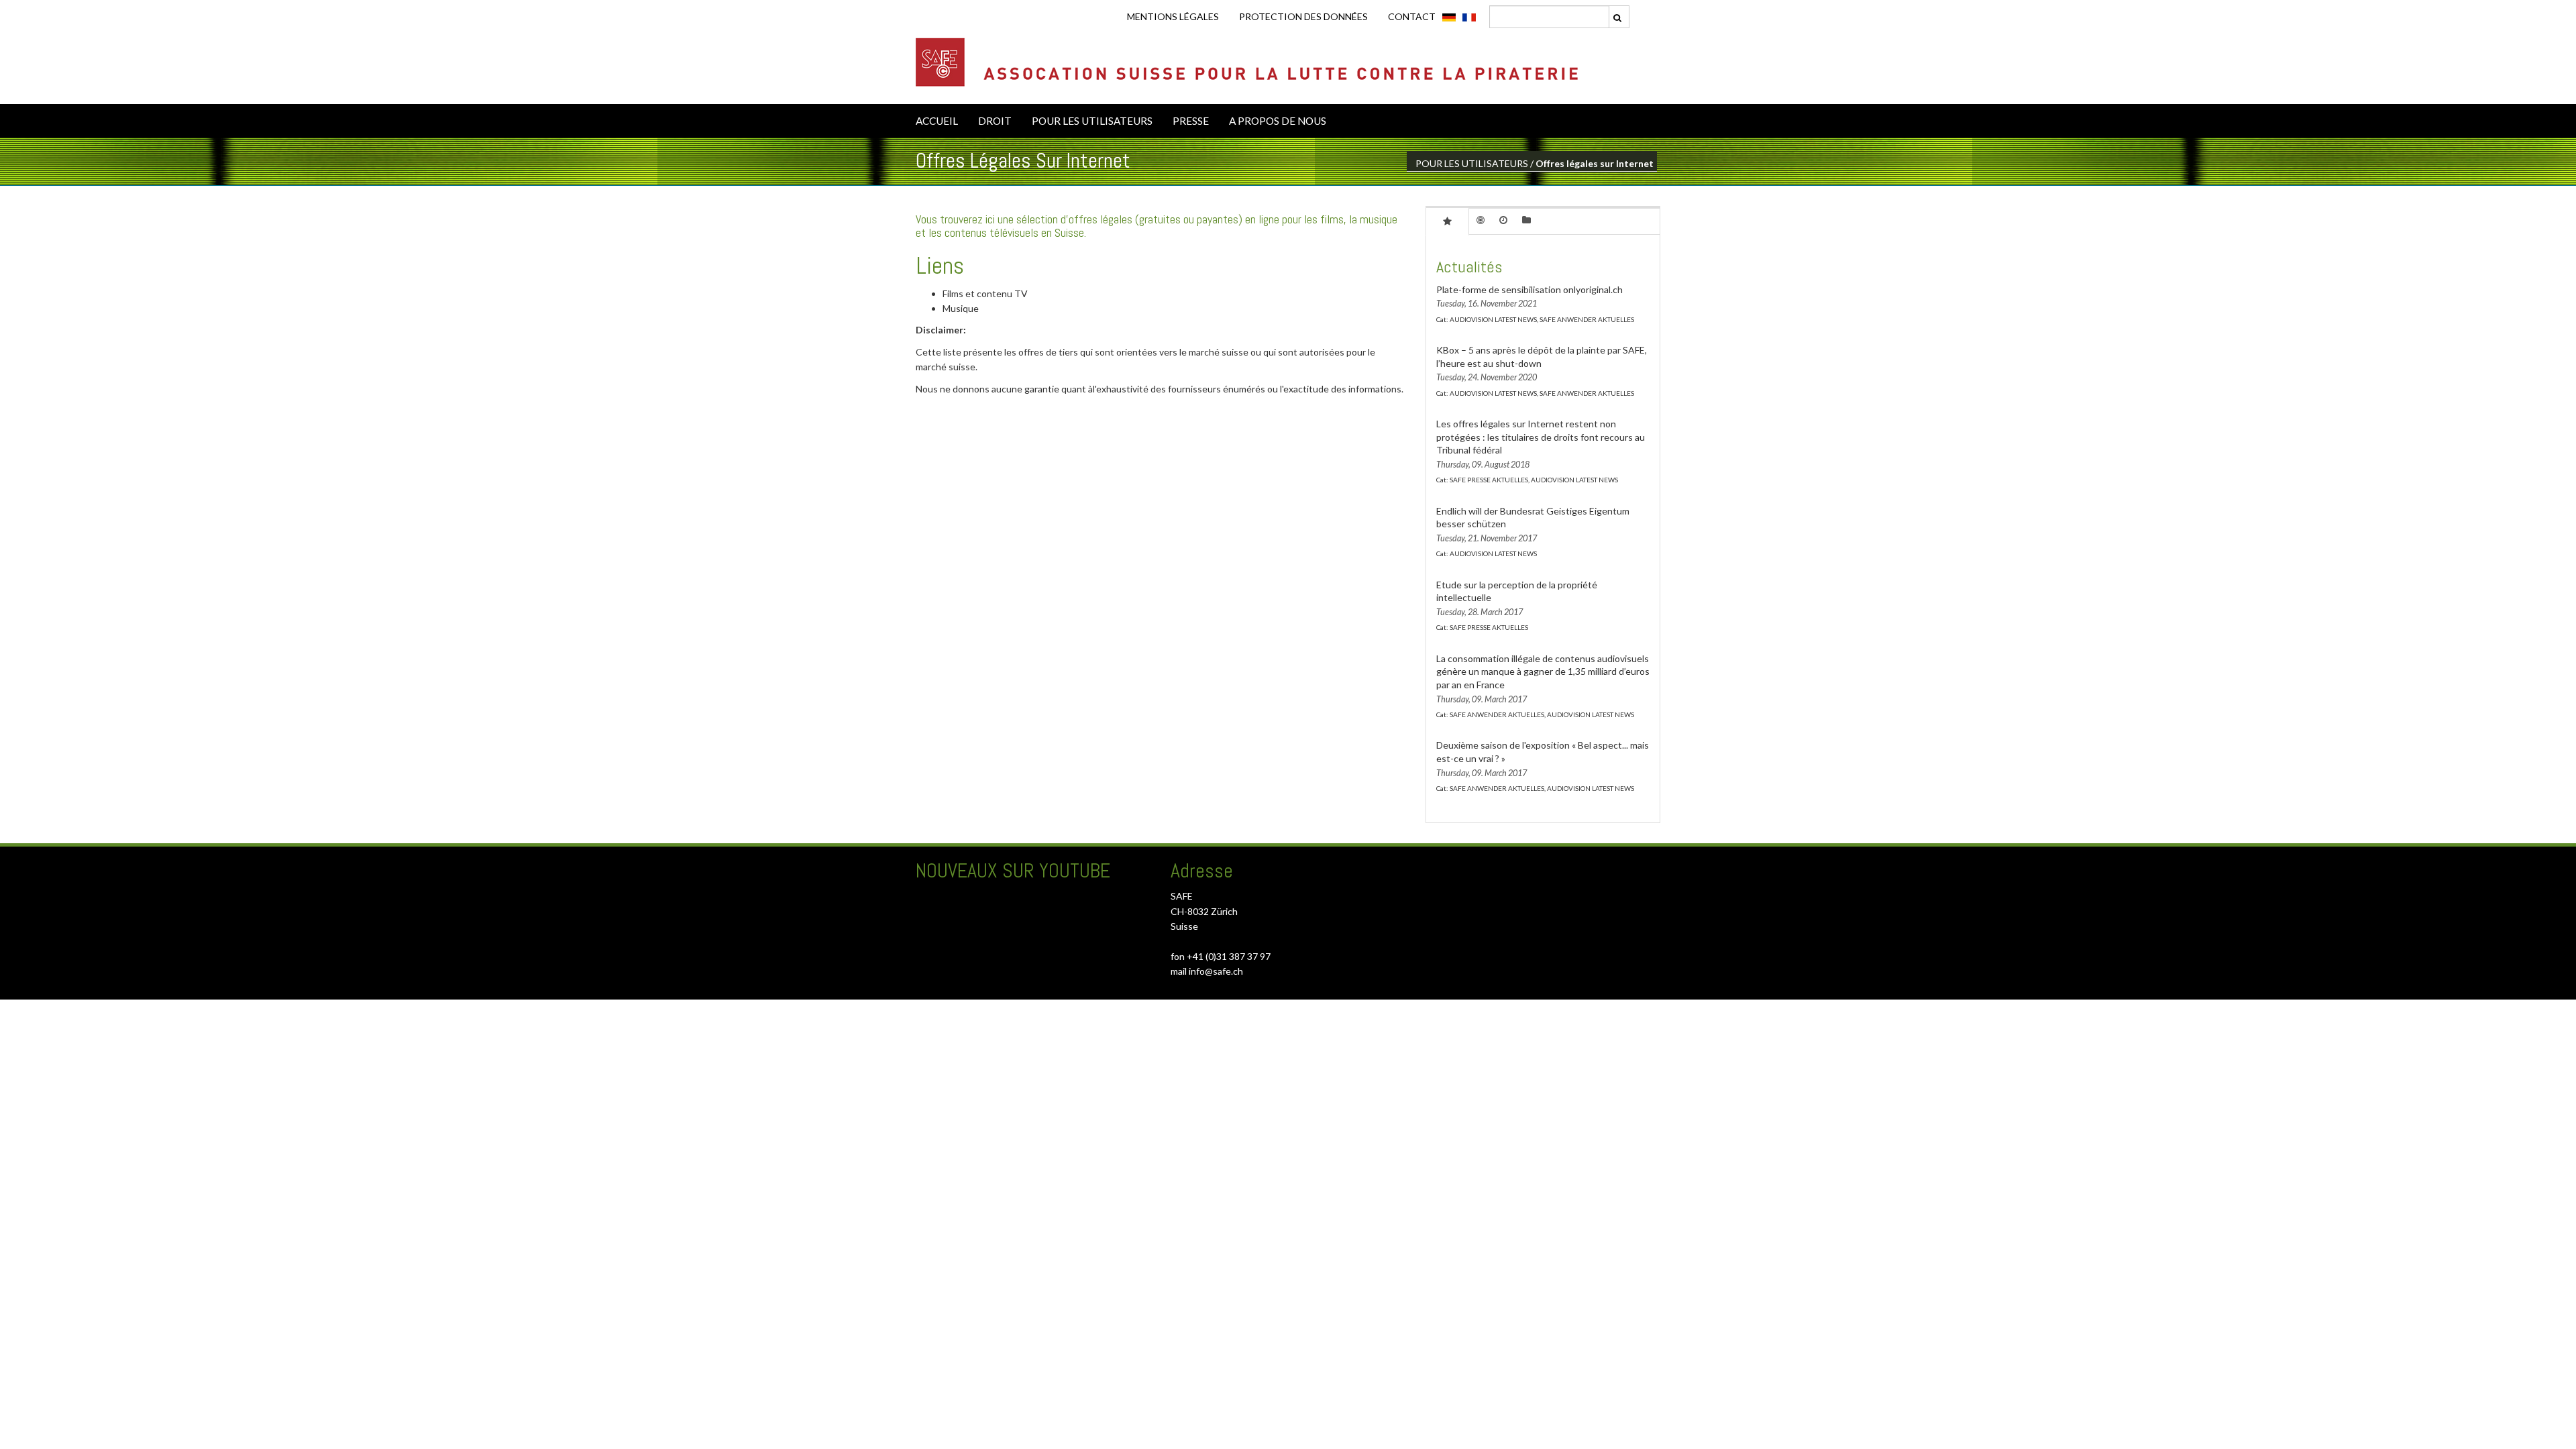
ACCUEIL (937, 121)
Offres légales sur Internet (1595, 163)
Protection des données (1303, 16)
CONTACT (1412, 16)
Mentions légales (1173, 16)
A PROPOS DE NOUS (1278, 121)
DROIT (995, 121)
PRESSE (1191, 121)
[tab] (1447, 221)
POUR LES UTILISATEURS (1092, 121)
